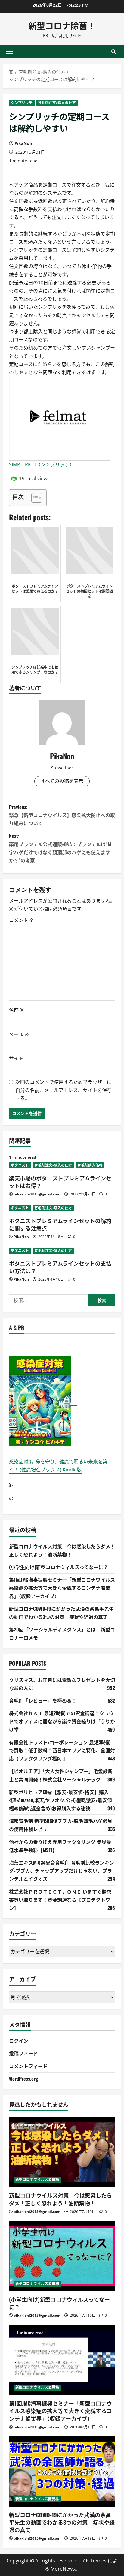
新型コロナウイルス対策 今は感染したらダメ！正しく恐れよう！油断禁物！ (60, 2199)
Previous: (62, 815)
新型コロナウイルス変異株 (37, 2179)
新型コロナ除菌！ (62, 25)
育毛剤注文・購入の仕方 (57, 103)
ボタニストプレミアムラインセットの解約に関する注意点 (60, 1224)
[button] (9, 51)
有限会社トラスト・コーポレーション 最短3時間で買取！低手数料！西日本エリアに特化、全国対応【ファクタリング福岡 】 (62, 1750)
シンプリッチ (22, 103)
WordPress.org (23, 2079)
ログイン (19, 2041)
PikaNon (23, 143)
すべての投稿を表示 (62, 781)
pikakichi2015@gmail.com (37, 1194)
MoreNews (63, 2569)
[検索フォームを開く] (114, 51)
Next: (60, 848)
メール (19, 1034)
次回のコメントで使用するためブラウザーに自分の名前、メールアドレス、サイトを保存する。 (64, 1090)
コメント (21, 920)
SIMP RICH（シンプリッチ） (42, 464)
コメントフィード (28, 2066)
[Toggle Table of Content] (34, 498)
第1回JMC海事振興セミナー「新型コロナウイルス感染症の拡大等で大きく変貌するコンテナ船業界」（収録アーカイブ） (62, 1588)
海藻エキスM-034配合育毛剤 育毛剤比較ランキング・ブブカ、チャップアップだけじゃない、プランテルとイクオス (62, 1871)
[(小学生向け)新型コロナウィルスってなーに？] (62, 2256)
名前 (16, 1010)
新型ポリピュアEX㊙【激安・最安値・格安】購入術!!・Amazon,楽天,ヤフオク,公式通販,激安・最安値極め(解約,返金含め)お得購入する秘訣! (60, 1800)
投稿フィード (23, 2053)
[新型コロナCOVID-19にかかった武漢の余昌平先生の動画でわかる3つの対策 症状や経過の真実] (62, 2471)
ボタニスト (20, 1165)
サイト (16, 1058)
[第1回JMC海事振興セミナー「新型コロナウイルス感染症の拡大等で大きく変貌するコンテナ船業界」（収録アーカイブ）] (62, 2360)
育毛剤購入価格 (90, 1165)
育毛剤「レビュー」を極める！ (43, 1700)
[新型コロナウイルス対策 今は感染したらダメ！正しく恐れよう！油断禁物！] (62, 2152)
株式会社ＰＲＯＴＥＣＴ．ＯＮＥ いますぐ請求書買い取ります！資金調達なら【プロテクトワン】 (60, 1900)
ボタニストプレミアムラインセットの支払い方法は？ (60, 1267)
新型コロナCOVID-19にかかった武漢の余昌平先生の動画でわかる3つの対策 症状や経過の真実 (62, 2522)
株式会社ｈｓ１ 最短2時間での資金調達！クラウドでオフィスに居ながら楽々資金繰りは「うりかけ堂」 (62, 1721)
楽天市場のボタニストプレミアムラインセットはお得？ (60, 1182)
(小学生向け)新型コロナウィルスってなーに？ (59, 1567)
